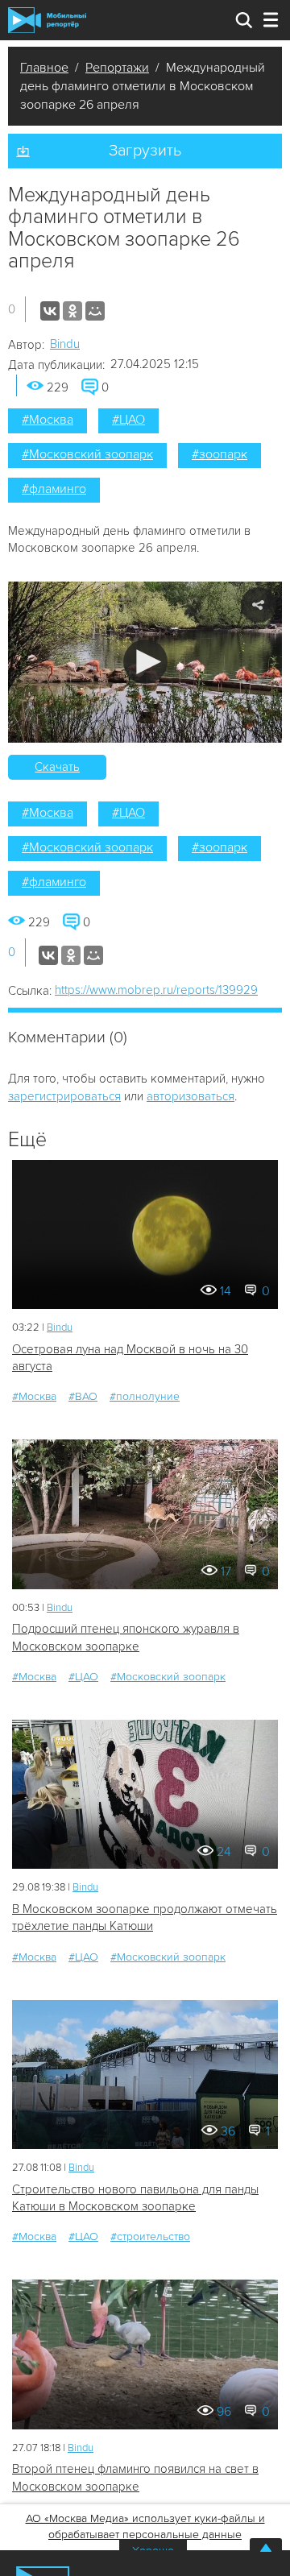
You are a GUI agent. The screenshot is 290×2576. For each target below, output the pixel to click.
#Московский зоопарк (87, 454)
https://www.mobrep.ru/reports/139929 (156, 990)
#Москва (48, 420)
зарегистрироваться (64, 1096)
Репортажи (117, 68)
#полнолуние (145, 1396)
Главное (44, 68)
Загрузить (145, 151)
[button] (145, 662)
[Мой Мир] (95, 311)
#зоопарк (220, 454)
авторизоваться (191, 1096)
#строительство (150, 2236)
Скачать (57, 767)
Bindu (65, 344)
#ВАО (83, 1396)
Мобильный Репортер (47, 20)
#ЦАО (128, 420)
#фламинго (54, 489)
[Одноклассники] (72, 311)
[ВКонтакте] (50, 311)
